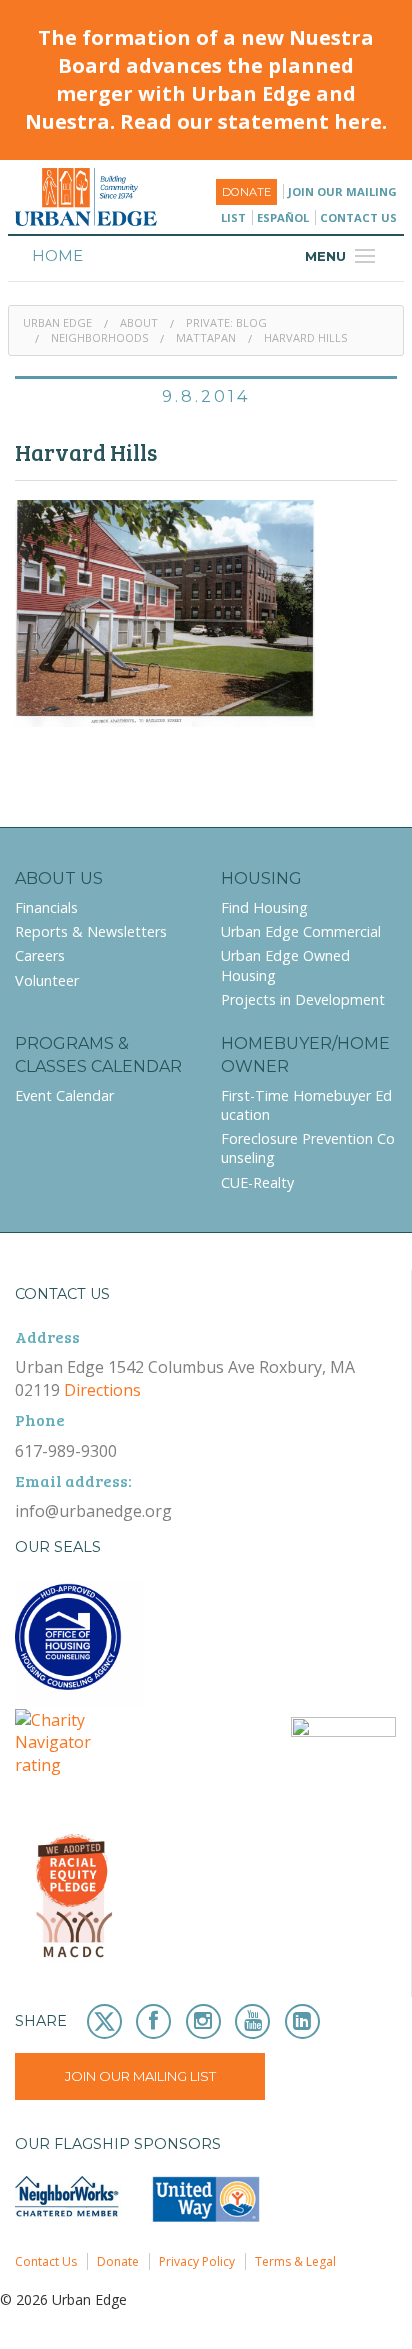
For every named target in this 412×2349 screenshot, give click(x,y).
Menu (343, 256)
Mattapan (206, 337)
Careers (40, 955)
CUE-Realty (257, 1182)
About (139, 322)
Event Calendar (64, 1095)
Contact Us (358, 217)
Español (283, 217)
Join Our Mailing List (140, 2076)
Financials (46, 907)
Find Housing (264, 907)
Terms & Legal (295, 2261)
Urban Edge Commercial (301, 931)
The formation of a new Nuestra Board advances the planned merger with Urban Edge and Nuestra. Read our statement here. (206, 79)
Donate (246, 192)
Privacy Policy (197, 2261)
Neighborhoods (99, 337)
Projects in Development (303, 999)
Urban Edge (57, 322)
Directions (102, 1390)
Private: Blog (226, 322)
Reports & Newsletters (91, 931)
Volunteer (47, 980)
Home (57, 255)
